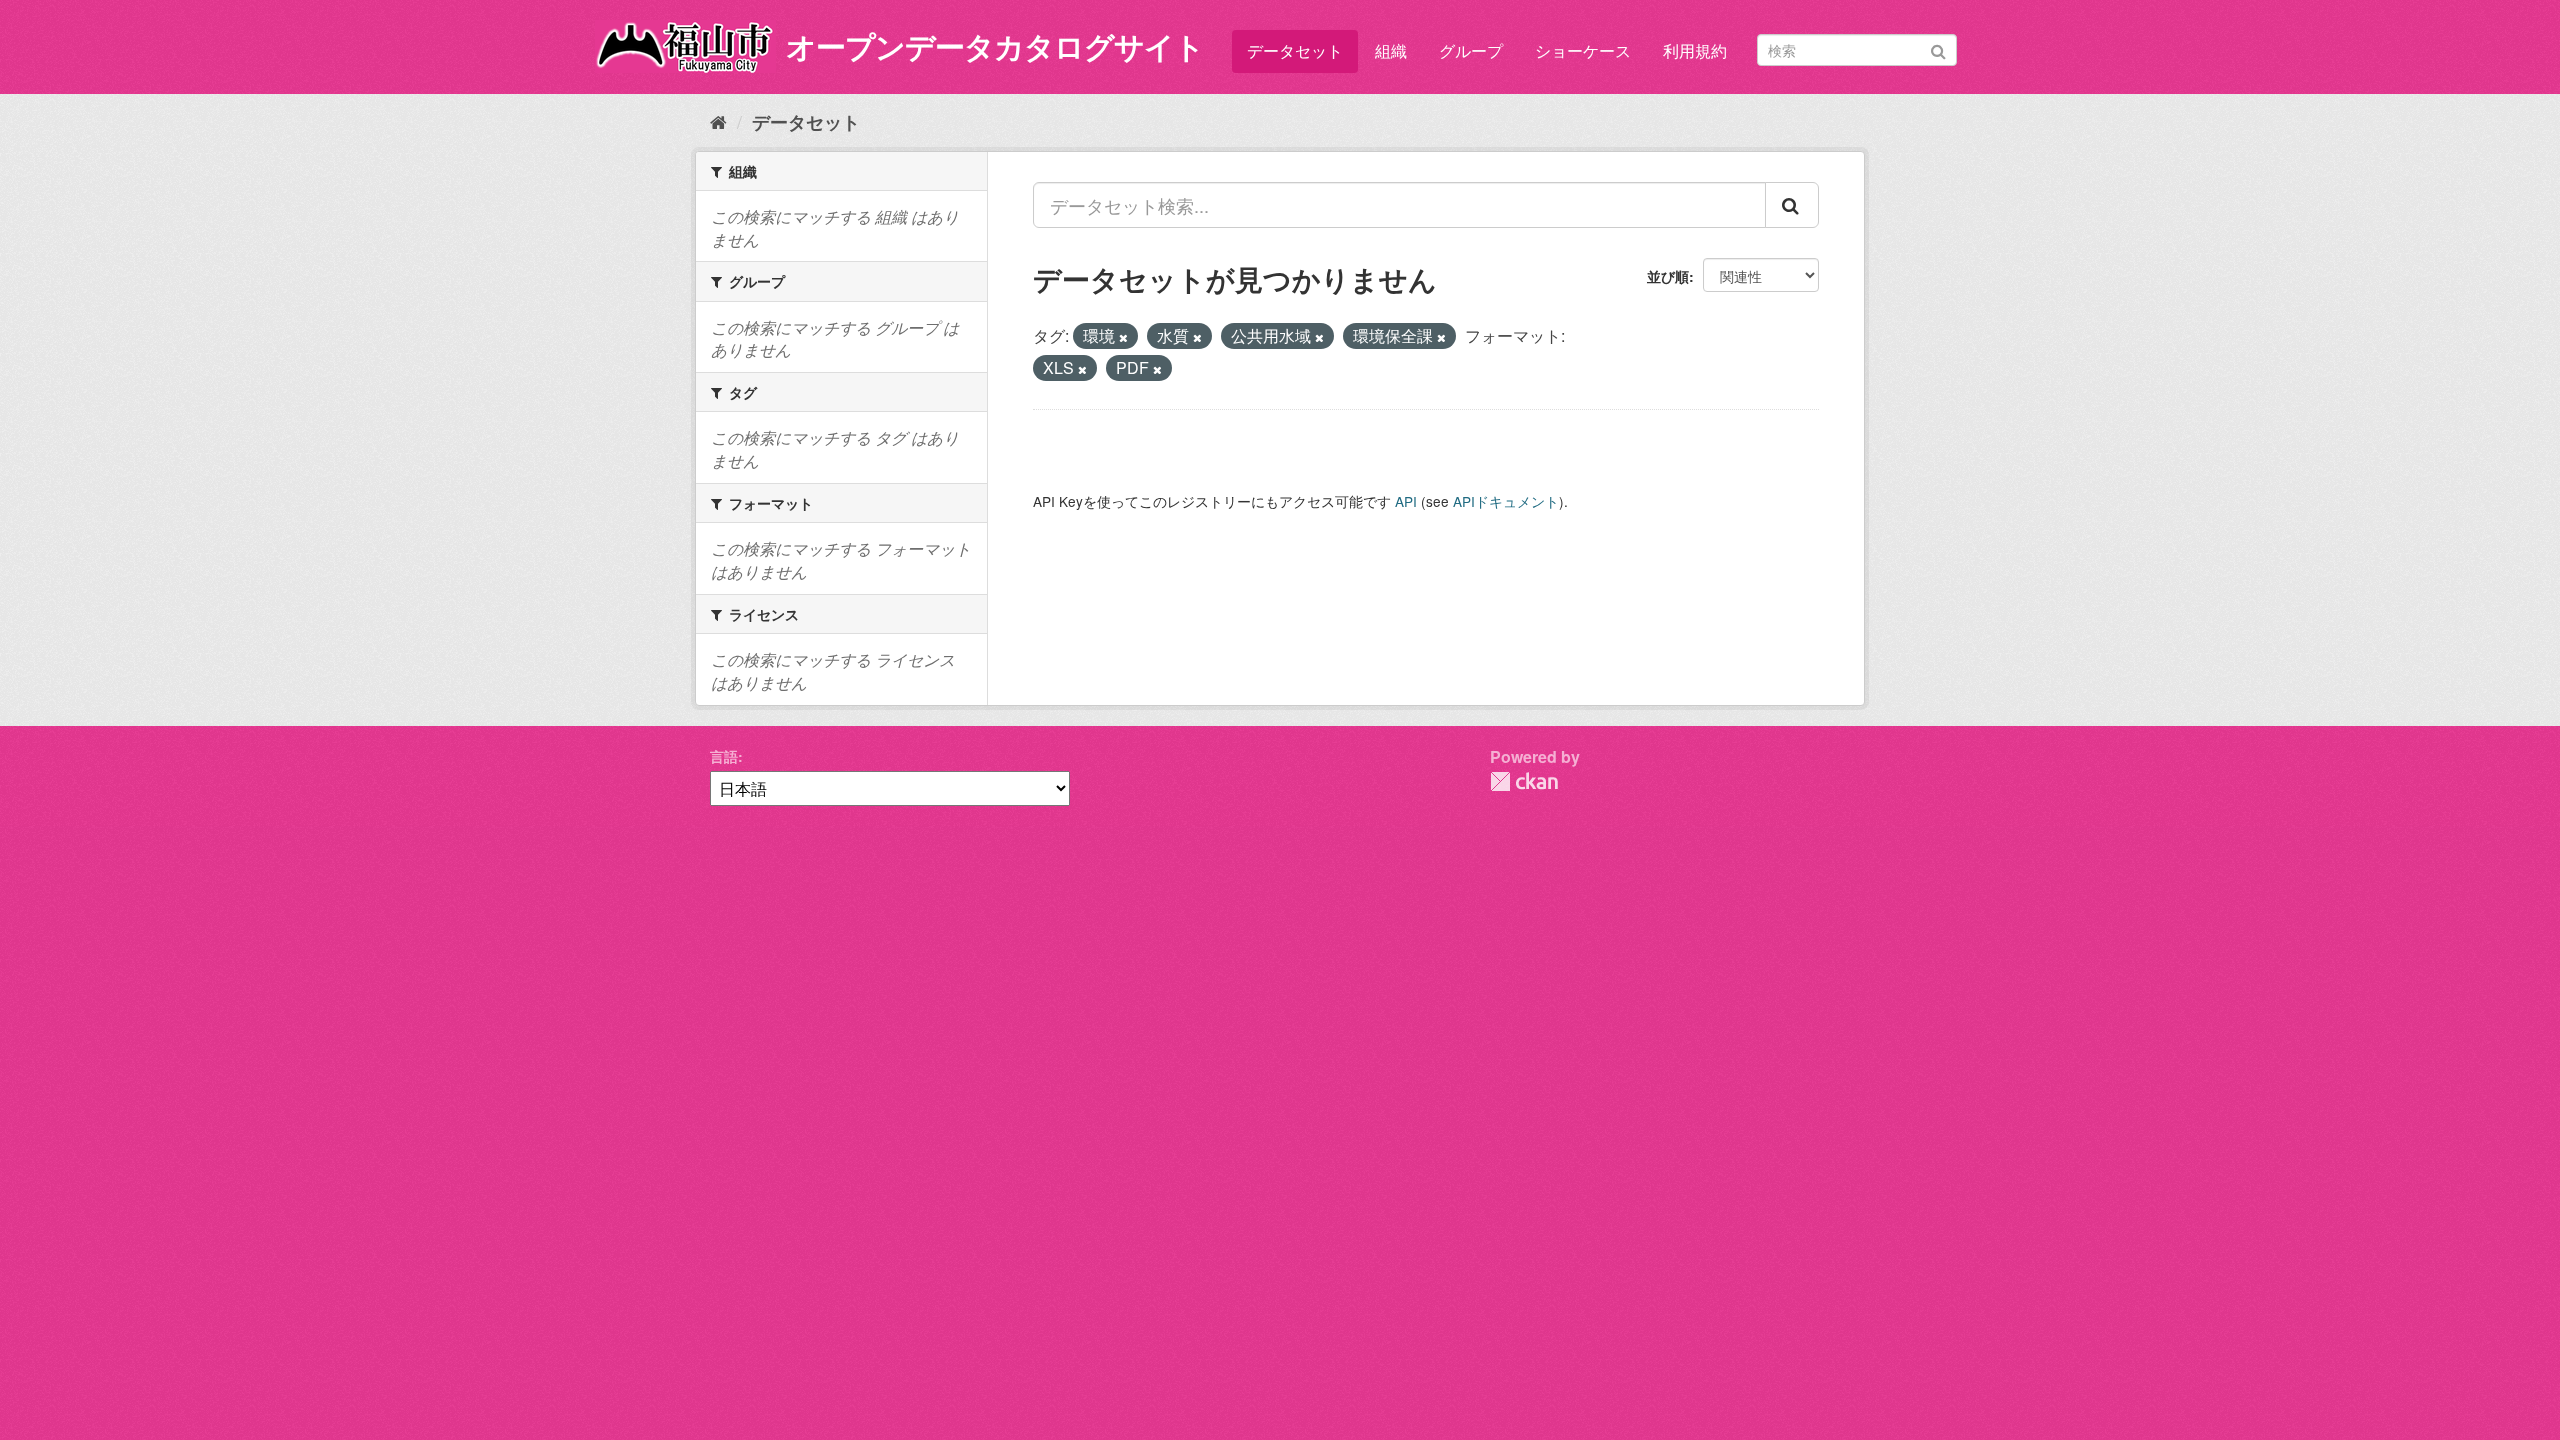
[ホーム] (718, 121)
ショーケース (1583, 50)
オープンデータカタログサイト (995, 45)
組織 (1391, 50)
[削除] (1123, 337)
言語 (724, 756)
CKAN (1524, 781)
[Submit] (1938, 48)
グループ (1471, 50)
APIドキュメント (1506, 501)
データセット (1295, 50)
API (1406, 501)
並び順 (1668, 276)
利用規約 (1695, 50)
